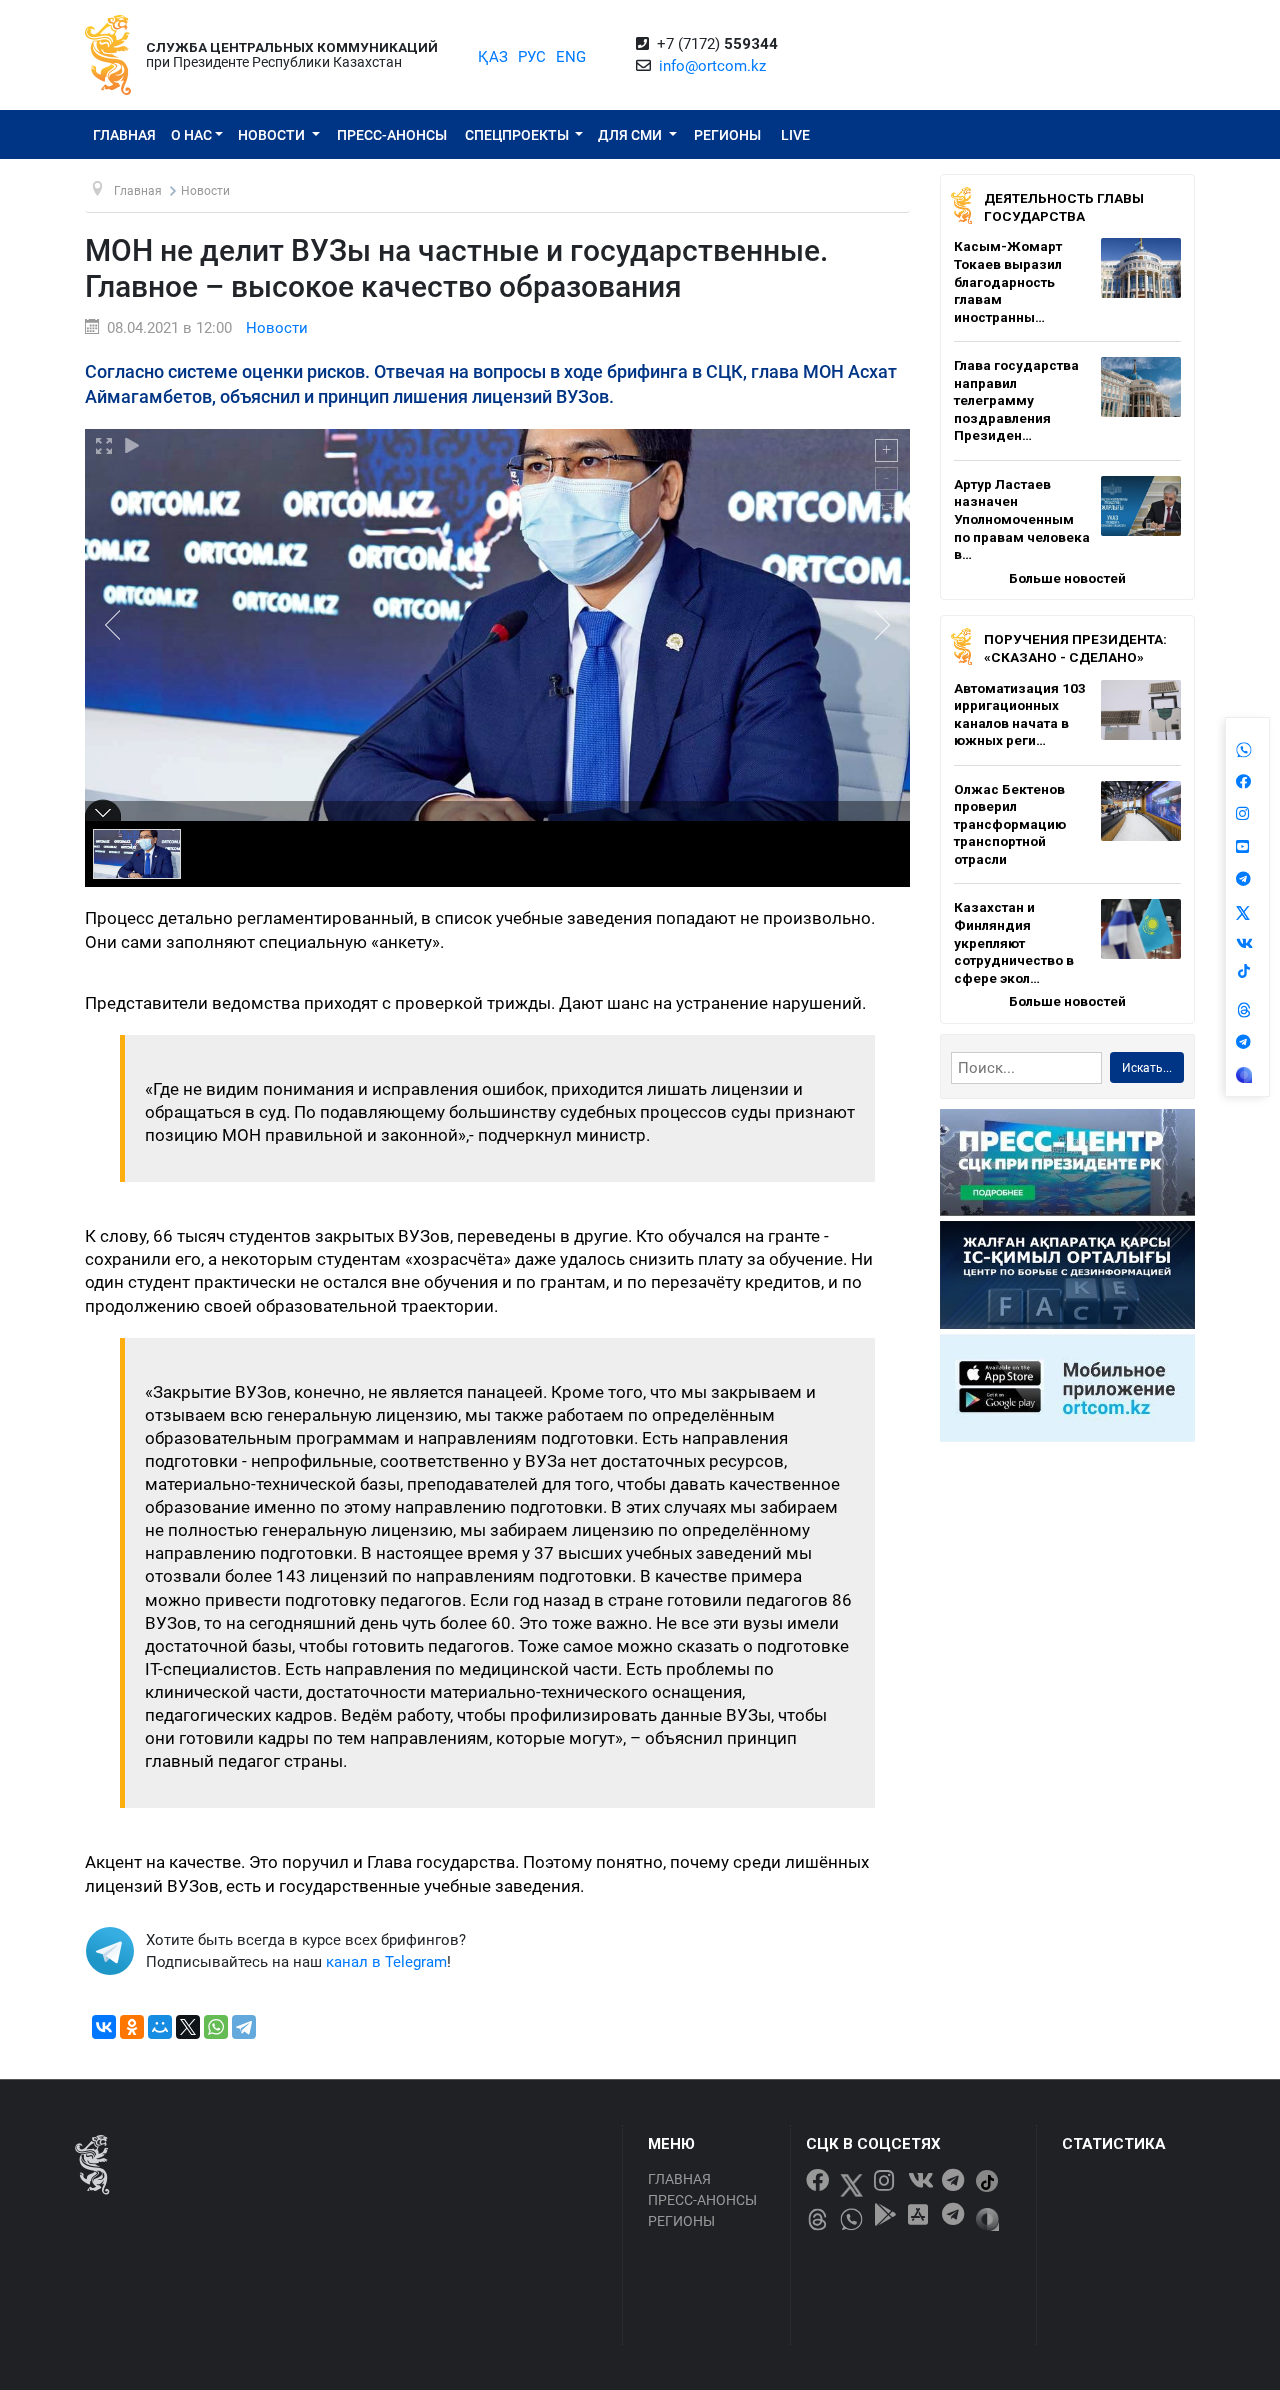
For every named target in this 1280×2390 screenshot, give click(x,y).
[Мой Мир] (160, 2027)
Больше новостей (1067, 578)
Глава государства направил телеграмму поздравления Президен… (1016, 400)
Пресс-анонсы (392, 135)
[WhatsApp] (216, 2027)
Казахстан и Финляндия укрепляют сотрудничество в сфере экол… (1014, 942)
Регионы (727, 135)
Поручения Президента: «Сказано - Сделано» (1075, 648)
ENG (571, 57)
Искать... (1147, 1068)
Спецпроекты (518, 135)
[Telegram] (244, 2027)
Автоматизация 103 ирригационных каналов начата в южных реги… (1020, 714)
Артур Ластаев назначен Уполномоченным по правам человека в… (1022, 519)
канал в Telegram (386, 1962)
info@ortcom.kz (712, 66)
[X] (188, 2027)
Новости (273, 135)
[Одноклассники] (132, 2027)
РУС (532, 57)
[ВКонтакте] (104, 2027)
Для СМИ (631, 135)
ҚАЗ (493, 57)
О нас (191, 135)
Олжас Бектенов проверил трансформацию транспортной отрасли (1010, 824)
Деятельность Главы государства (1064, 207)
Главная (124, 135)
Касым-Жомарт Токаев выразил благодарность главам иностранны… (1008, 281)
